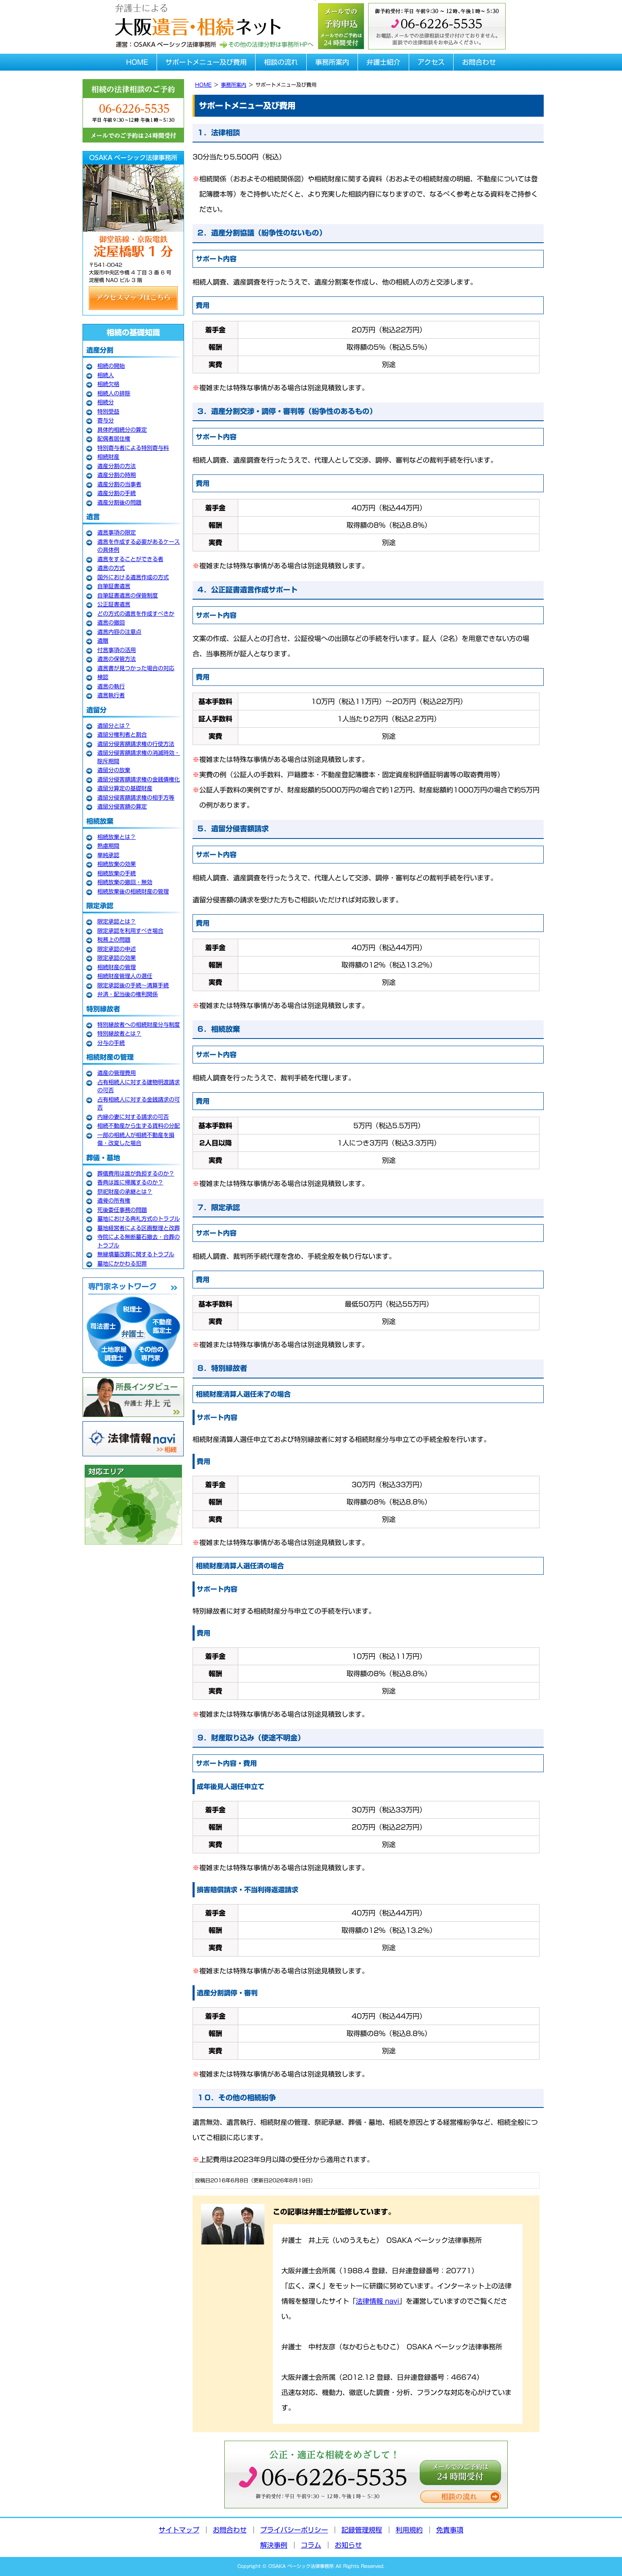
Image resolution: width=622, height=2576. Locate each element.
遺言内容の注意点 (119, 632)
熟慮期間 (108, 846)
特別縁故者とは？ (119, 1034)
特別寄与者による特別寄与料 (133, 448)
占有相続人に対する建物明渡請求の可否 (139, 1087)
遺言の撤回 (111, 623)
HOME (137, 62)
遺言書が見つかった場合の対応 (136, 668)
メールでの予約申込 (341, 25)
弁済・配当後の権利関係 (128, 994)
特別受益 (108, 412)
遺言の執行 (111, 686)
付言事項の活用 (117, 650)
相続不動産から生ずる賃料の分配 (139, 1126)
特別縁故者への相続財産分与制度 (139, 1025)
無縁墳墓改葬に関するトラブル (136, 1254)
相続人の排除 (114, 393)
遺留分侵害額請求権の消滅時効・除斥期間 (139, 757)
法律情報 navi (377, 2301)
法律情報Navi (133, 1439)
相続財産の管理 (117, 967)
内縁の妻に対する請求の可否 (133, 1117)
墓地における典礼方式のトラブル (139, 1219)
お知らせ (348, 2545)
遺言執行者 (111, 695)
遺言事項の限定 (117, 533)
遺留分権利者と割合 (122, 735)
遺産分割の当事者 (119, 484)
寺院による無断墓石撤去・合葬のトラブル (139, 1241)
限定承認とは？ (117, 922)
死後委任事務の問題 (122, 1210)
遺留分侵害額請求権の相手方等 (136, 798)
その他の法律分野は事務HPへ (266, 45)
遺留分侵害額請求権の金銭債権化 (139, 780)
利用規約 (409, 2530)
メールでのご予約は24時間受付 (460, 2473)
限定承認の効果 (117, 958)
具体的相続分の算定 (122, 430)
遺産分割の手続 (117, 493)
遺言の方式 (111, 568)
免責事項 (450, 2530)
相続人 (106, 375)
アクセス (431, 62)
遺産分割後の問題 (119, 503)
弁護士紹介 (383, 62)
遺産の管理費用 (117, 1073)
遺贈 (103, 641)
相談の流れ (281, 62)
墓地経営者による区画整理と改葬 (139, 1228)
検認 (103, 677)
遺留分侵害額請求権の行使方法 (136, 744)
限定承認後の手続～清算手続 (133, 985)
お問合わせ (479, 62)
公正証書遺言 (114, 604)
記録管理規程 (362, 2530)
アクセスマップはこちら (133, 298)
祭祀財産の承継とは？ (125, 1192)
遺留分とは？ (114, 726)
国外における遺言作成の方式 (133, 577)
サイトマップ (179, 2530)
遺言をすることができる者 (130, 559)
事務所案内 (332, 62)
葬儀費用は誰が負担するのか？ (136, 1174)
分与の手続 (111, 1043)
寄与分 (106, 421)
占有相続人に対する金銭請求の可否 (139, 1104)
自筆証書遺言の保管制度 (128, 596)
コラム (311, 2545)
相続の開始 (111, 366)
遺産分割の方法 (117, 466)
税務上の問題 (114, 940)
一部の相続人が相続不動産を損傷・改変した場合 (136, 1139)
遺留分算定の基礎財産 (125, 788)
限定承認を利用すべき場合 (130, 931)
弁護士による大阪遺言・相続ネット (197, 18)
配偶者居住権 (114, 439)
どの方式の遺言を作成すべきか (136, 614)
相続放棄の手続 (117, 873)
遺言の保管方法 (117, 659)
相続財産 (108, 457)
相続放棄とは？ (117, 837)
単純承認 (108, 855)
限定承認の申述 (117, 949)
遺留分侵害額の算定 (122, 807)
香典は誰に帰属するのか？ (130, 1182)
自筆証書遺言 (114, 586)
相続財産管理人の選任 (125, 976)
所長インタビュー (133, 1397)
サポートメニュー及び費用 (206, 62)
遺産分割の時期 (117, 475)
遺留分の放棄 (114, 770)
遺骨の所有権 (114, 1201)
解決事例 (274, 2545)
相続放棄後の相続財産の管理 (133, 892)
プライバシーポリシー (294, 2530)
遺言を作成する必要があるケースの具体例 (139, 546)
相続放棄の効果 (117, 864)
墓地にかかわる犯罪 (122, 1264)
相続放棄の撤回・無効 (125, 882)
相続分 (106, 402)
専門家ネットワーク (133, 1325)
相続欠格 (108, 384)
